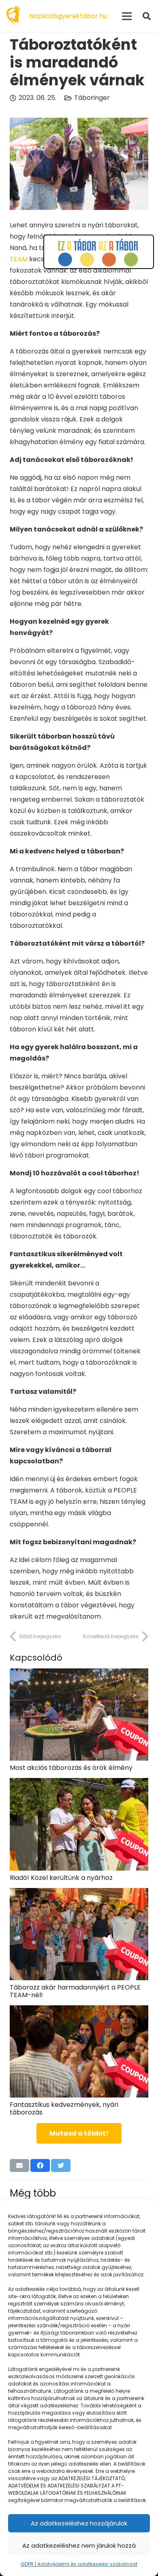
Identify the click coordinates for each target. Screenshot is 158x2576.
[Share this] (40, 2165)
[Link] (13, 16)
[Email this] (19, 2165)
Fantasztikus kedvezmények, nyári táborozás (64, 2108)
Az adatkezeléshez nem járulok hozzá (79, 2545)
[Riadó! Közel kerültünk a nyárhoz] (79, 1783)
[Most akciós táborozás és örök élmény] (79, 1674)
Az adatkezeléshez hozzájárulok (79, 2523)
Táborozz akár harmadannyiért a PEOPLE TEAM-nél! (75, 1991)
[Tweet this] (61, 2165)
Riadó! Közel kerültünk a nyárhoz (61, 1878)
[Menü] (127, 16)
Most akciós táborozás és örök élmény (71, 1768)
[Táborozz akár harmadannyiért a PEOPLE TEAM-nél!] (79, 1893)
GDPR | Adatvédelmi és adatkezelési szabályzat (79, 2564)
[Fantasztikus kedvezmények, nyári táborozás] (79, 2011)
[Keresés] (147, 16)
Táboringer (92, 98)
